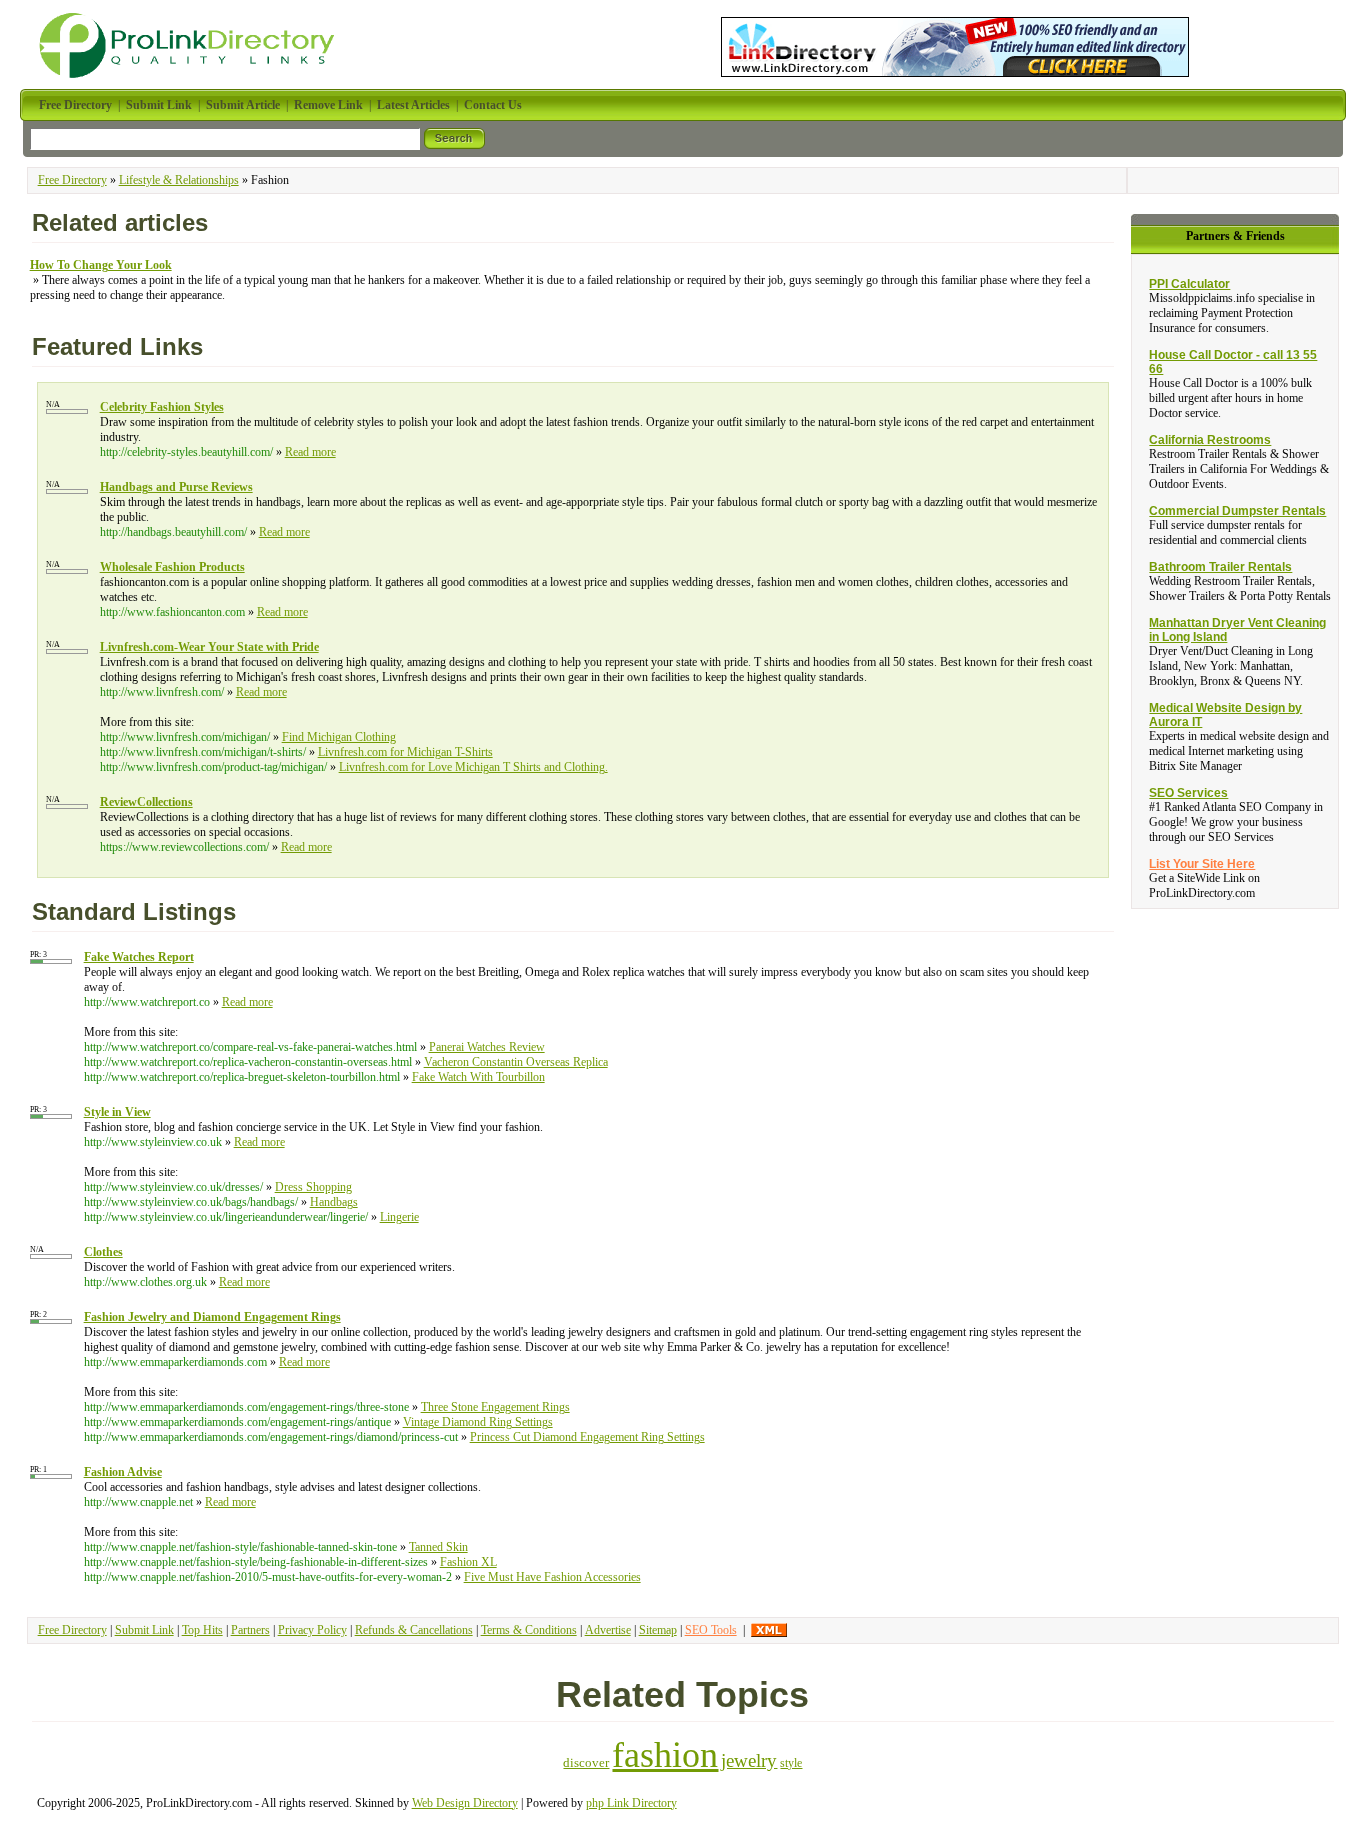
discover (586, 1763)
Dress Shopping (313, 1187)
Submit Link (144, 1630)
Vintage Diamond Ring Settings (478, 1422)
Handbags (334, 1202)
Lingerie (399, 1217)
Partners (250, 1630)
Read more (310, 452)
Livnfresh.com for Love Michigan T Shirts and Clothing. (473, 767)
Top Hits (202, 1630)
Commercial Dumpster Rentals (1237, 511)
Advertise (608, 1630)
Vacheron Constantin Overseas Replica (516, 1062)
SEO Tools (711, 1630)
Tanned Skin (438, 1547)
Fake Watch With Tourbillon (478, 1077)
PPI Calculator (1189, 284)
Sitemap (658, 1630)
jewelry (749, 1760)
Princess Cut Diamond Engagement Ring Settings (587, 1437)
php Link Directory (631, 1803)
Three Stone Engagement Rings (495, 1407)
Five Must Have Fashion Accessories (552, 1577)
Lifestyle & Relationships (179, 180)
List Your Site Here (1202, 864)
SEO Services (1188, 793)
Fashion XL (468, 1562)
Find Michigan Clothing (339, 737)
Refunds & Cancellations (414, 1630)
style (791, 1763)
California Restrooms (1210, 440)
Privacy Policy (312, 1630)
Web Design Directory (465, 1803)
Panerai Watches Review (487, 1047)
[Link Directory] (955, 43)
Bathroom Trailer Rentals (1220, 567)
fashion (665, 1755)
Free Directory (72, 180)
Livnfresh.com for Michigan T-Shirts (405, 752)
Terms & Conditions (529, 1630)
